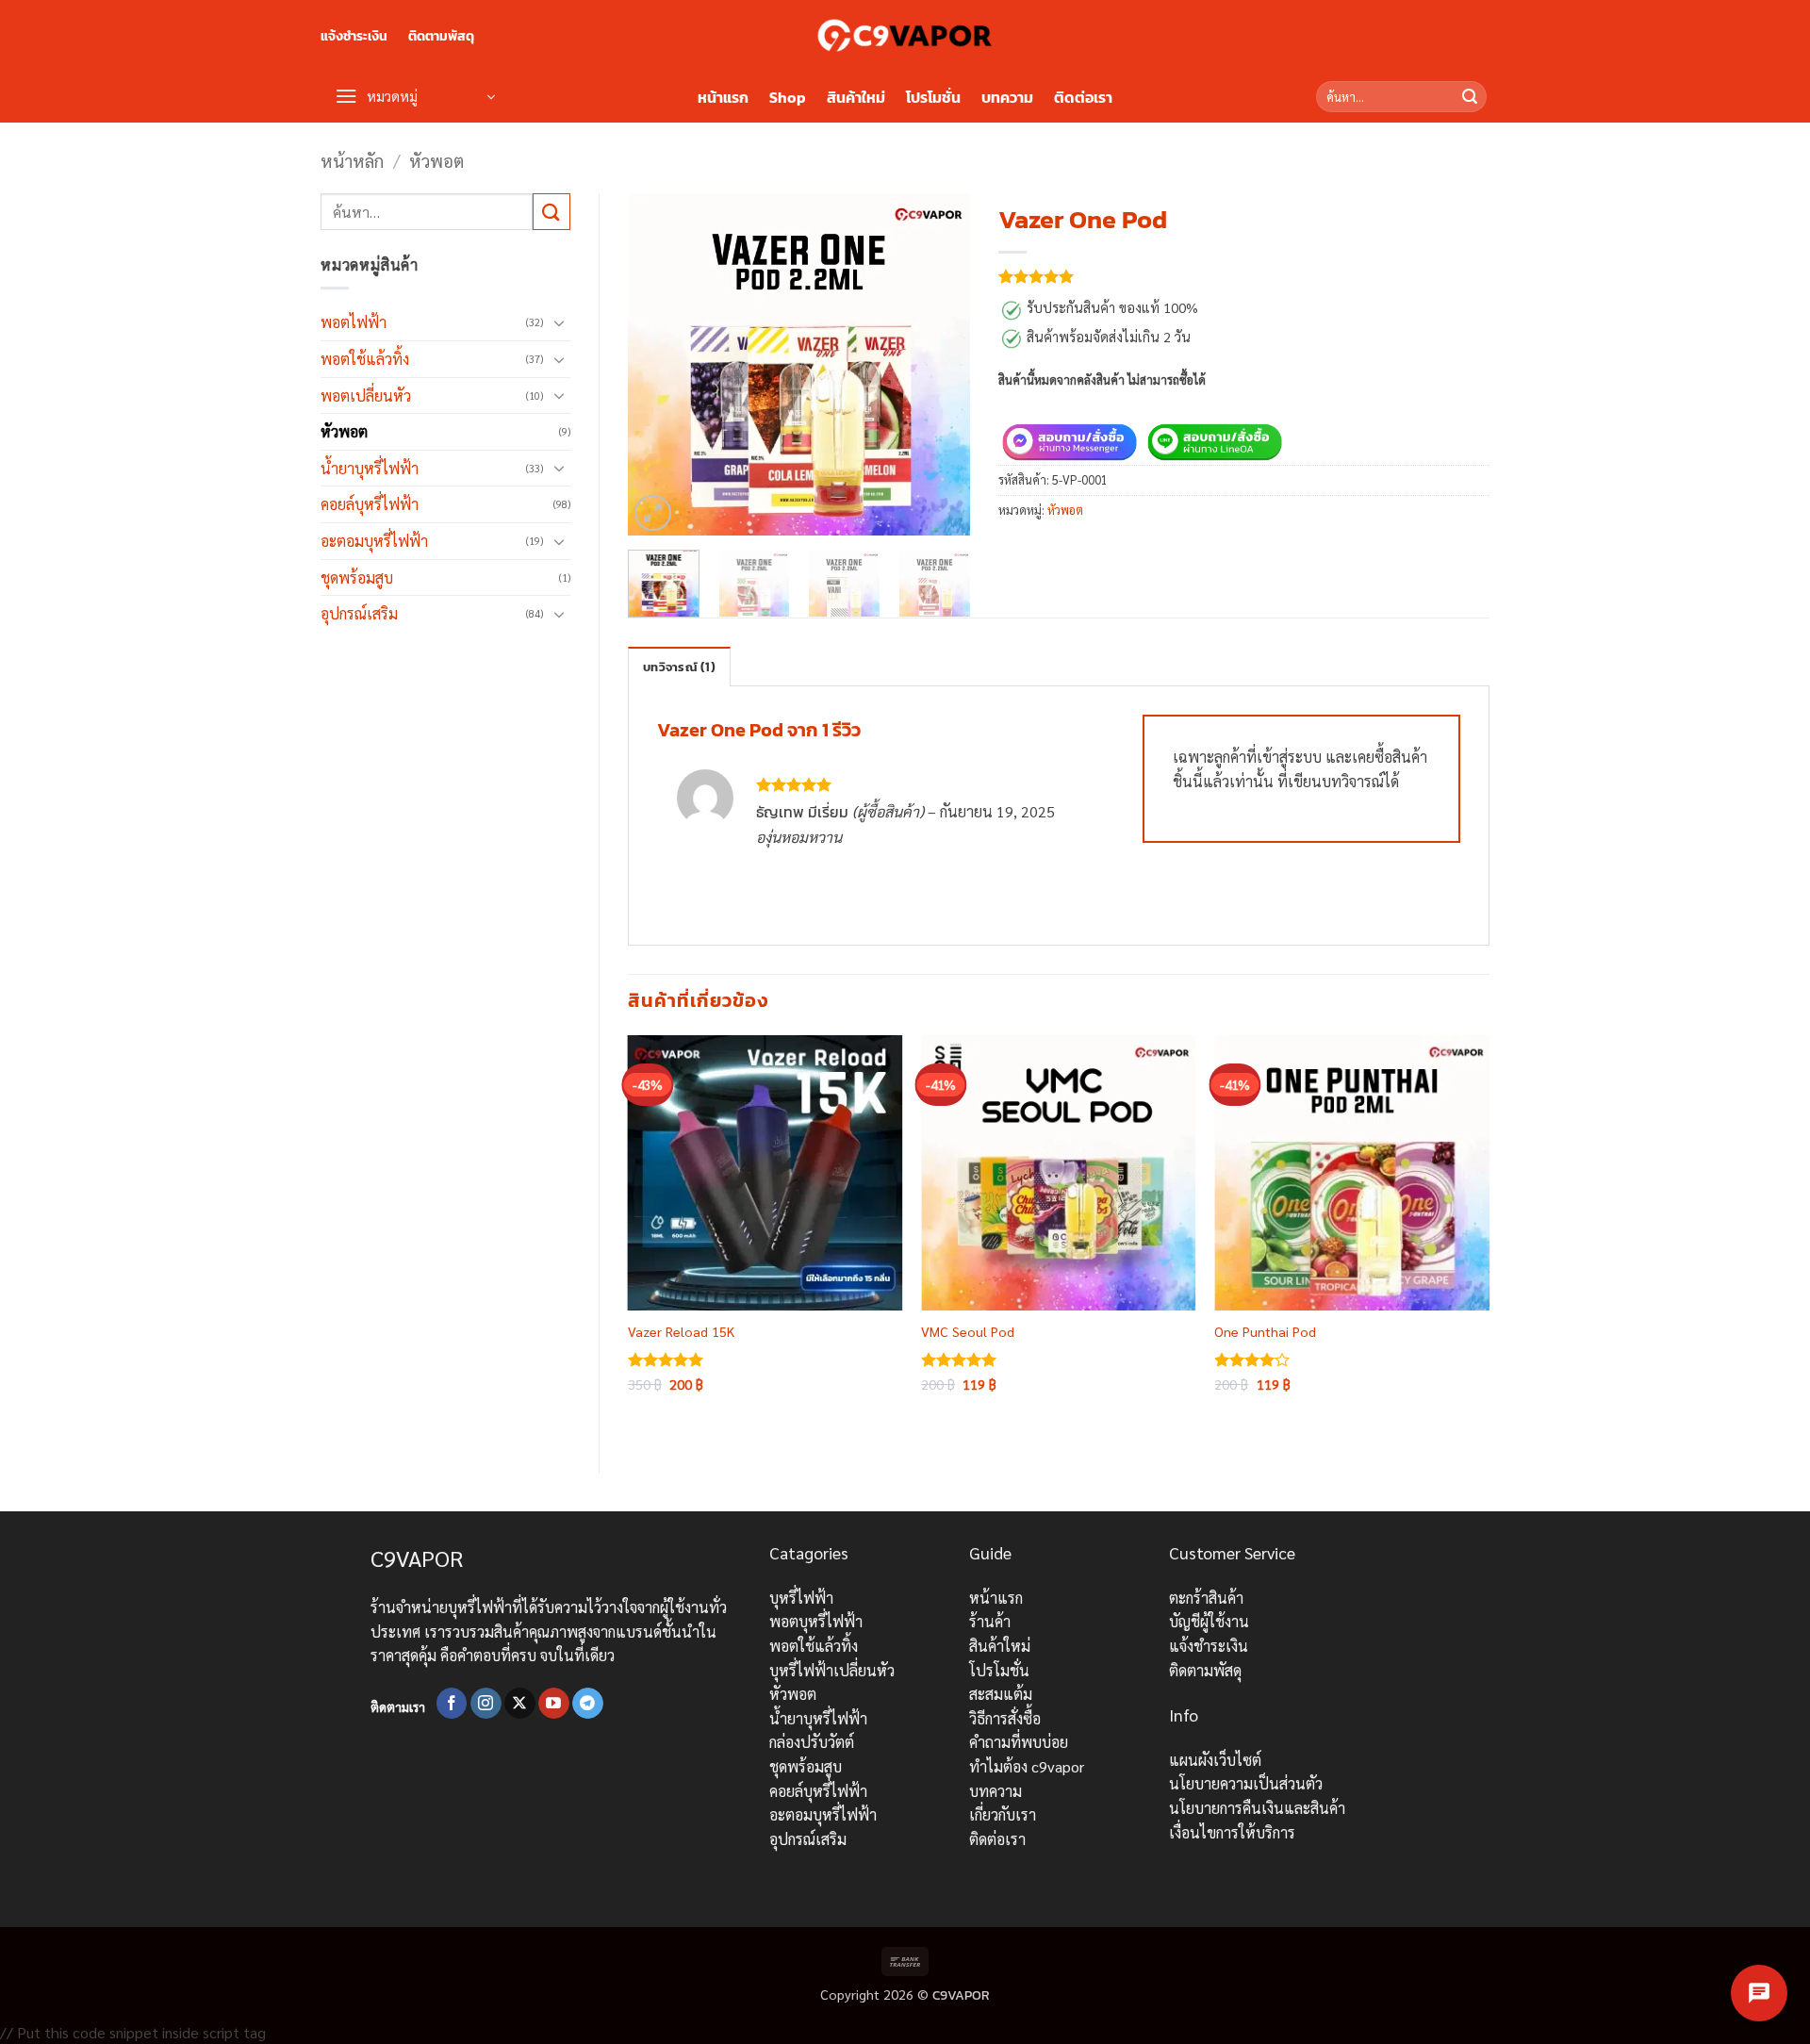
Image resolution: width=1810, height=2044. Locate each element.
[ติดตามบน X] (520, 1704)
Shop (788, 97)
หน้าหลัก (352, 160)
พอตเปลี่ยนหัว (366, 396)
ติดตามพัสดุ (441, 36)
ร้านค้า (990, 1621)
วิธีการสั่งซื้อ (1005, 1718)
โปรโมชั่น (933, 97)
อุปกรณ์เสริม (359, 613)
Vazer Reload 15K (681, 1331)
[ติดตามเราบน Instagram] (486, 1704)
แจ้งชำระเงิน (354, 36)
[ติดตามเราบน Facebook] (452, 1704)
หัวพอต (436, 160)
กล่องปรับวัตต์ (812, 1742)
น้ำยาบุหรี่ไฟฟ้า (370, 468)
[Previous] (658, 364)
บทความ (1007, 97)
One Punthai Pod (1265, 1331)
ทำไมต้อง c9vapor (1027, 1766)
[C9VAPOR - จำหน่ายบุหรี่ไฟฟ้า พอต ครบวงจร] (905, 35)
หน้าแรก (723, 97)
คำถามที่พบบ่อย (1019, 1742)
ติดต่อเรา (1083, 97)
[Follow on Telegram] (588, 1704)
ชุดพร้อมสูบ (357, 577)
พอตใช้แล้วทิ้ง (365, 359)
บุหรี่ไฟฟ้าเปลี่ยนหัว (832, 1670)
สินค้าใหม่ (856, 97)
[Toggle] (559, 322)
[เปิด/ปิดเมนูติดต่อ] (1759, 1993)
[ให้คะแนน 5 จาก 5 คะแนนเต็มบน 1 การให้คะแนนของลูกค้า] (1244, 276)
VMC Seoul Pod (968, 1331)
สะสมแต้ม (1001, 1694)
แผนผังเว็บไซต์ (1215, 1760)
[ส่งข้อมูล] (1470, 97)
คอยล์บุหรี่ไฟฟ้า (370, 504)
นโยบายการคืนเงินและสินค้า (1257, 1808)
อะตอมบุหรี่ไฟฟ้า (374, 541)
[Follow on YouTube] (554, 1704)
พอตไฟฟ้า (354, 322)
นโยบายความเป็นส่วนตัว (1246, 1783)
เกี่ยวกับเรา (1003, 1814)
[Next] (940, 364)
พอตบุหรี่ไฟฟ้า (816, 1621)
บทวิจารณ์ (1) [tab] (679, 667)
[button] (415, 97)
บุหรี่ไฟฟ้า (801, 1598)
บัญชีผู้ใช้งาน (1209, 1621)
